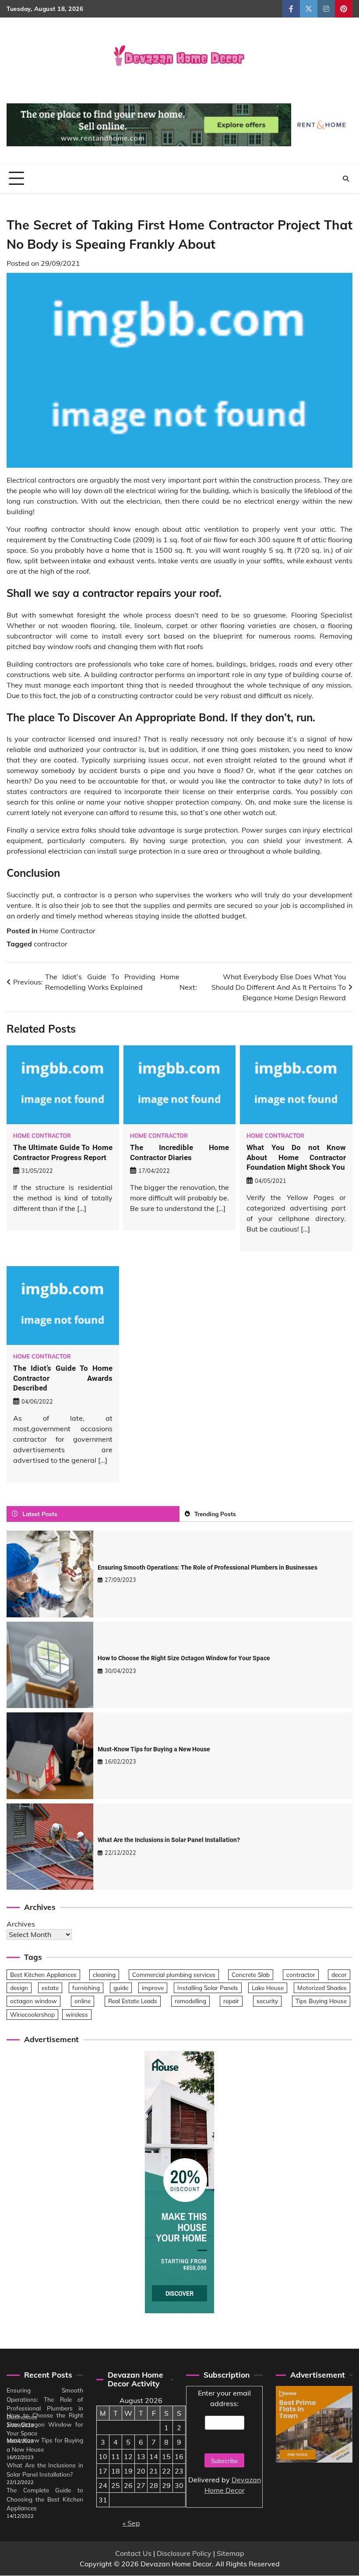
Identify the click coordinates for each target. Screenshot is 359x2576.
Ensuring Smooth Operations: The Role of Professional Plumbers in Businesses (208, 1567)
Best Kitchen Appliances (43, 1974)
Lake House (268, 1988)
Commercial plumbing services (174, 1974)
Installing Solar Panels (208, 1988)
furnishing (86, 1988)
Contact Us (133, 2553)
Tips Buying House (321, 2001)
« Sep (131, 2523)
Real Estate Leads (133, 2001)
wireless (77, 2014)
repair (231, 2001)
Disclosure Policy (184, 2553)
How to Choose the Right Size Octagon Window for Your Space (184, 1658)
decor (339, 1974)
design (19, 1988)
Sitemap (231, 2553)
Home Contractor (67, 931)
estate (50, 1988)
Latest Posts (40, 1514)
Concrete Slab (251, 1974)
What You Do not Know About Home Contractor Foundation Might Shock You (296, 1157)
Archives (21, 1924)
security (267, 2001)
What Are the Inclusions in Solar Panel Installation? (169, 1840)
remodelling (190, 2001)
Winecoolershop (32, 2014)
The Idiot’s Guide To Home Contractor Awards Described (63, 1378)
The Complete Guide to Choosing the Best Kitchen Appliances (45, 2499)
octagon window (33, 2001)
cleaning (104, 1974)
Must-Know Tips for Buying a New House (154, 1749)
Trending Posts (215, 1514)
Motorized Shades (322, 1988)
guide (121, 1988)
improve (153, 1988)
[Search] (346, 179)
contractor (51, 944)
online (83, 2001)
